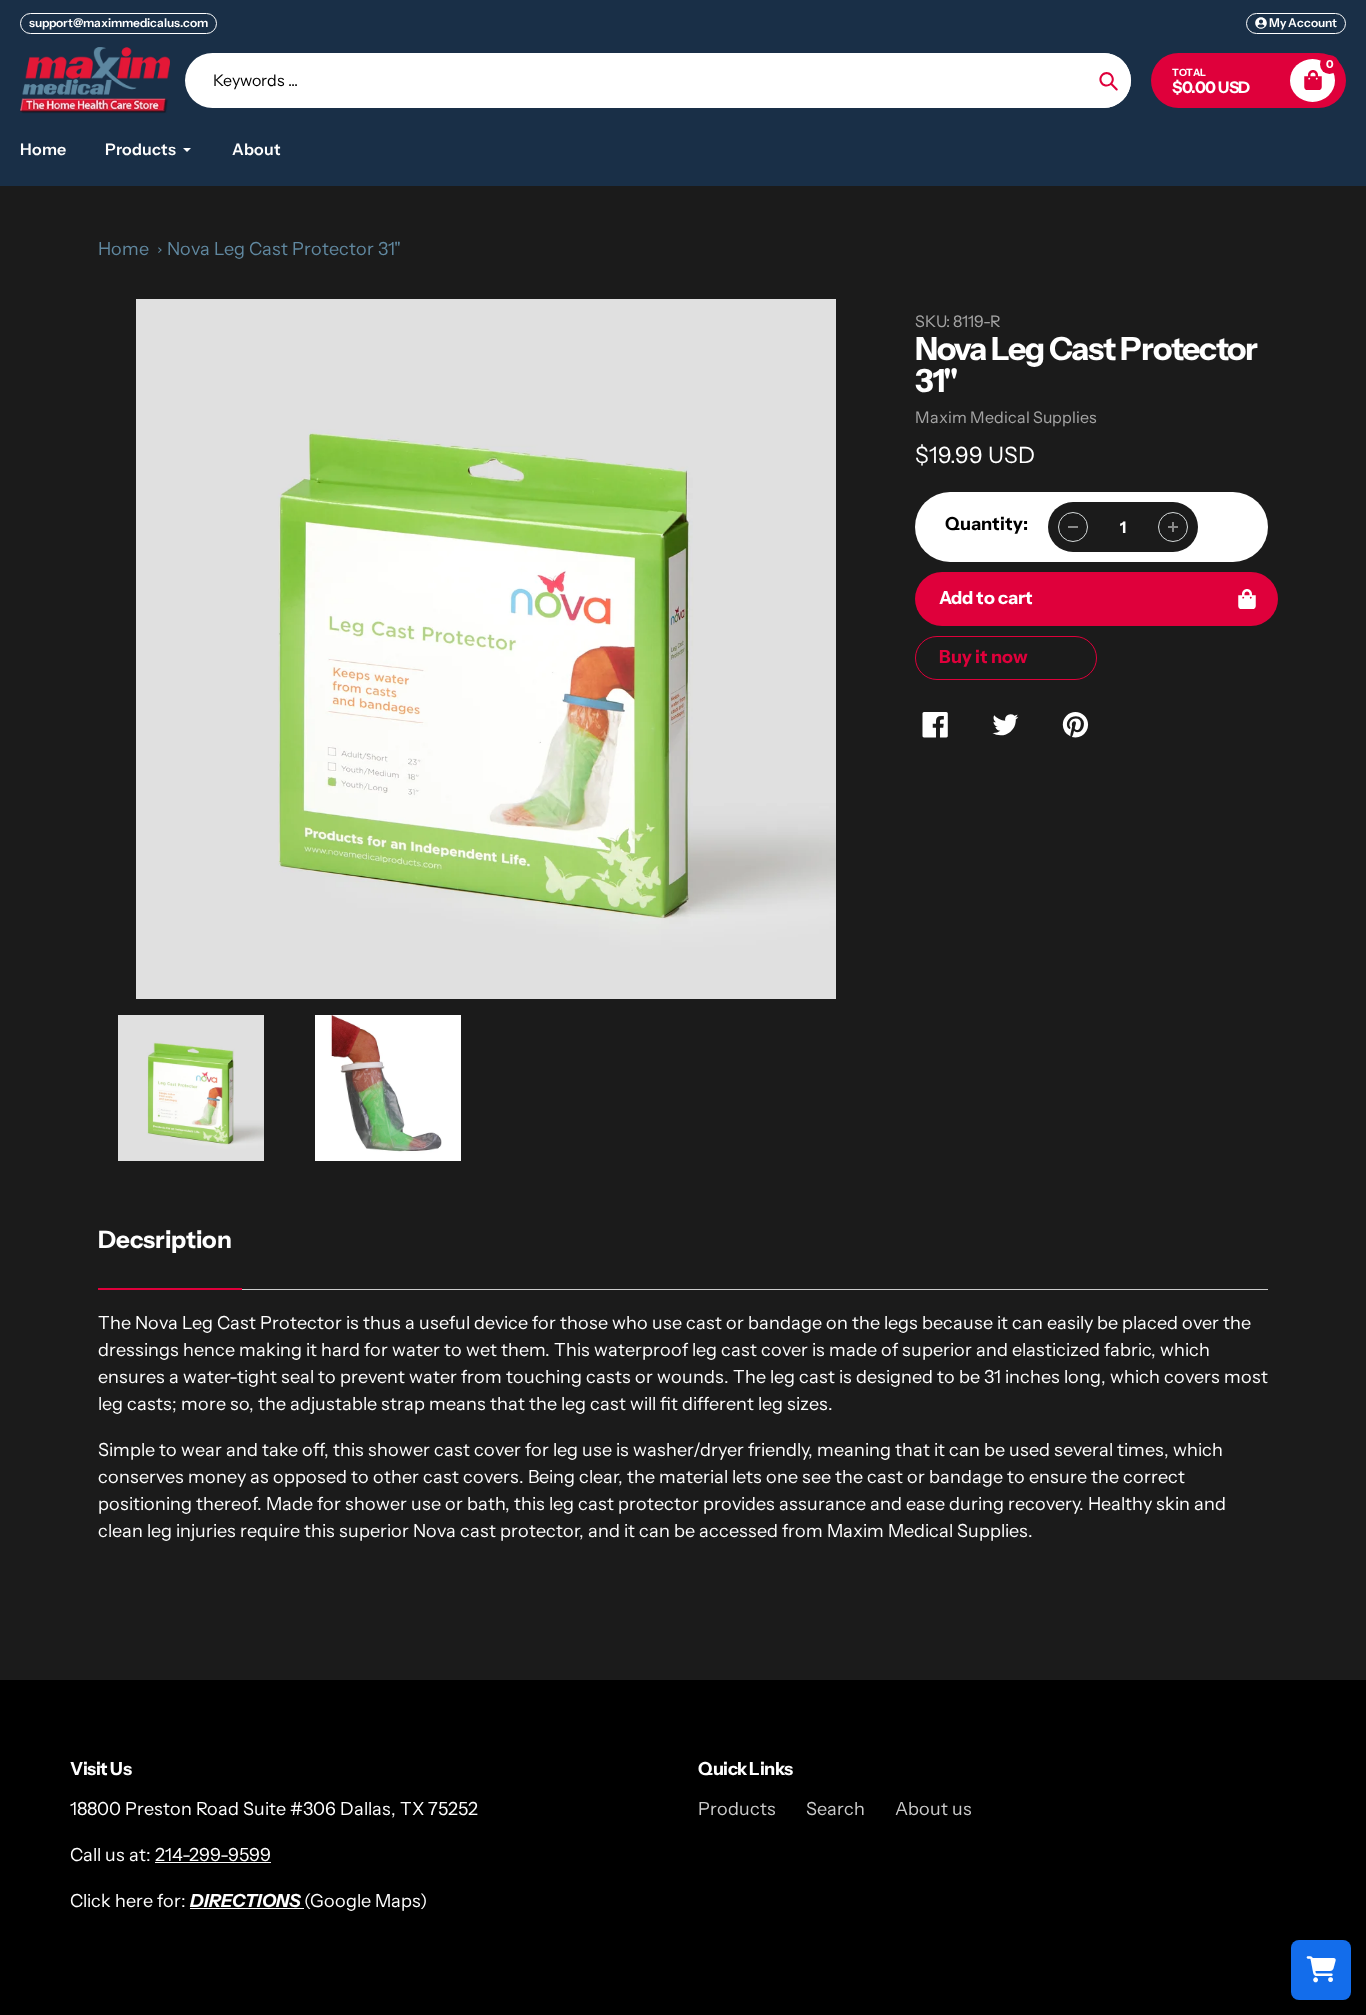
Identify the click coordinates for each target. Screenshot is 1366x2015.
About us (933, 1809)
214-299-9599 (213, 1855)
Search (835, 1809)
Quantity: (986, 524)
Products (737, 1809)
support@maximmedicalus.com (118, 22)
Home (123, 249)
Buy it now (983, 657)
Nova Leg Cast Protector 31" (284, 249)
